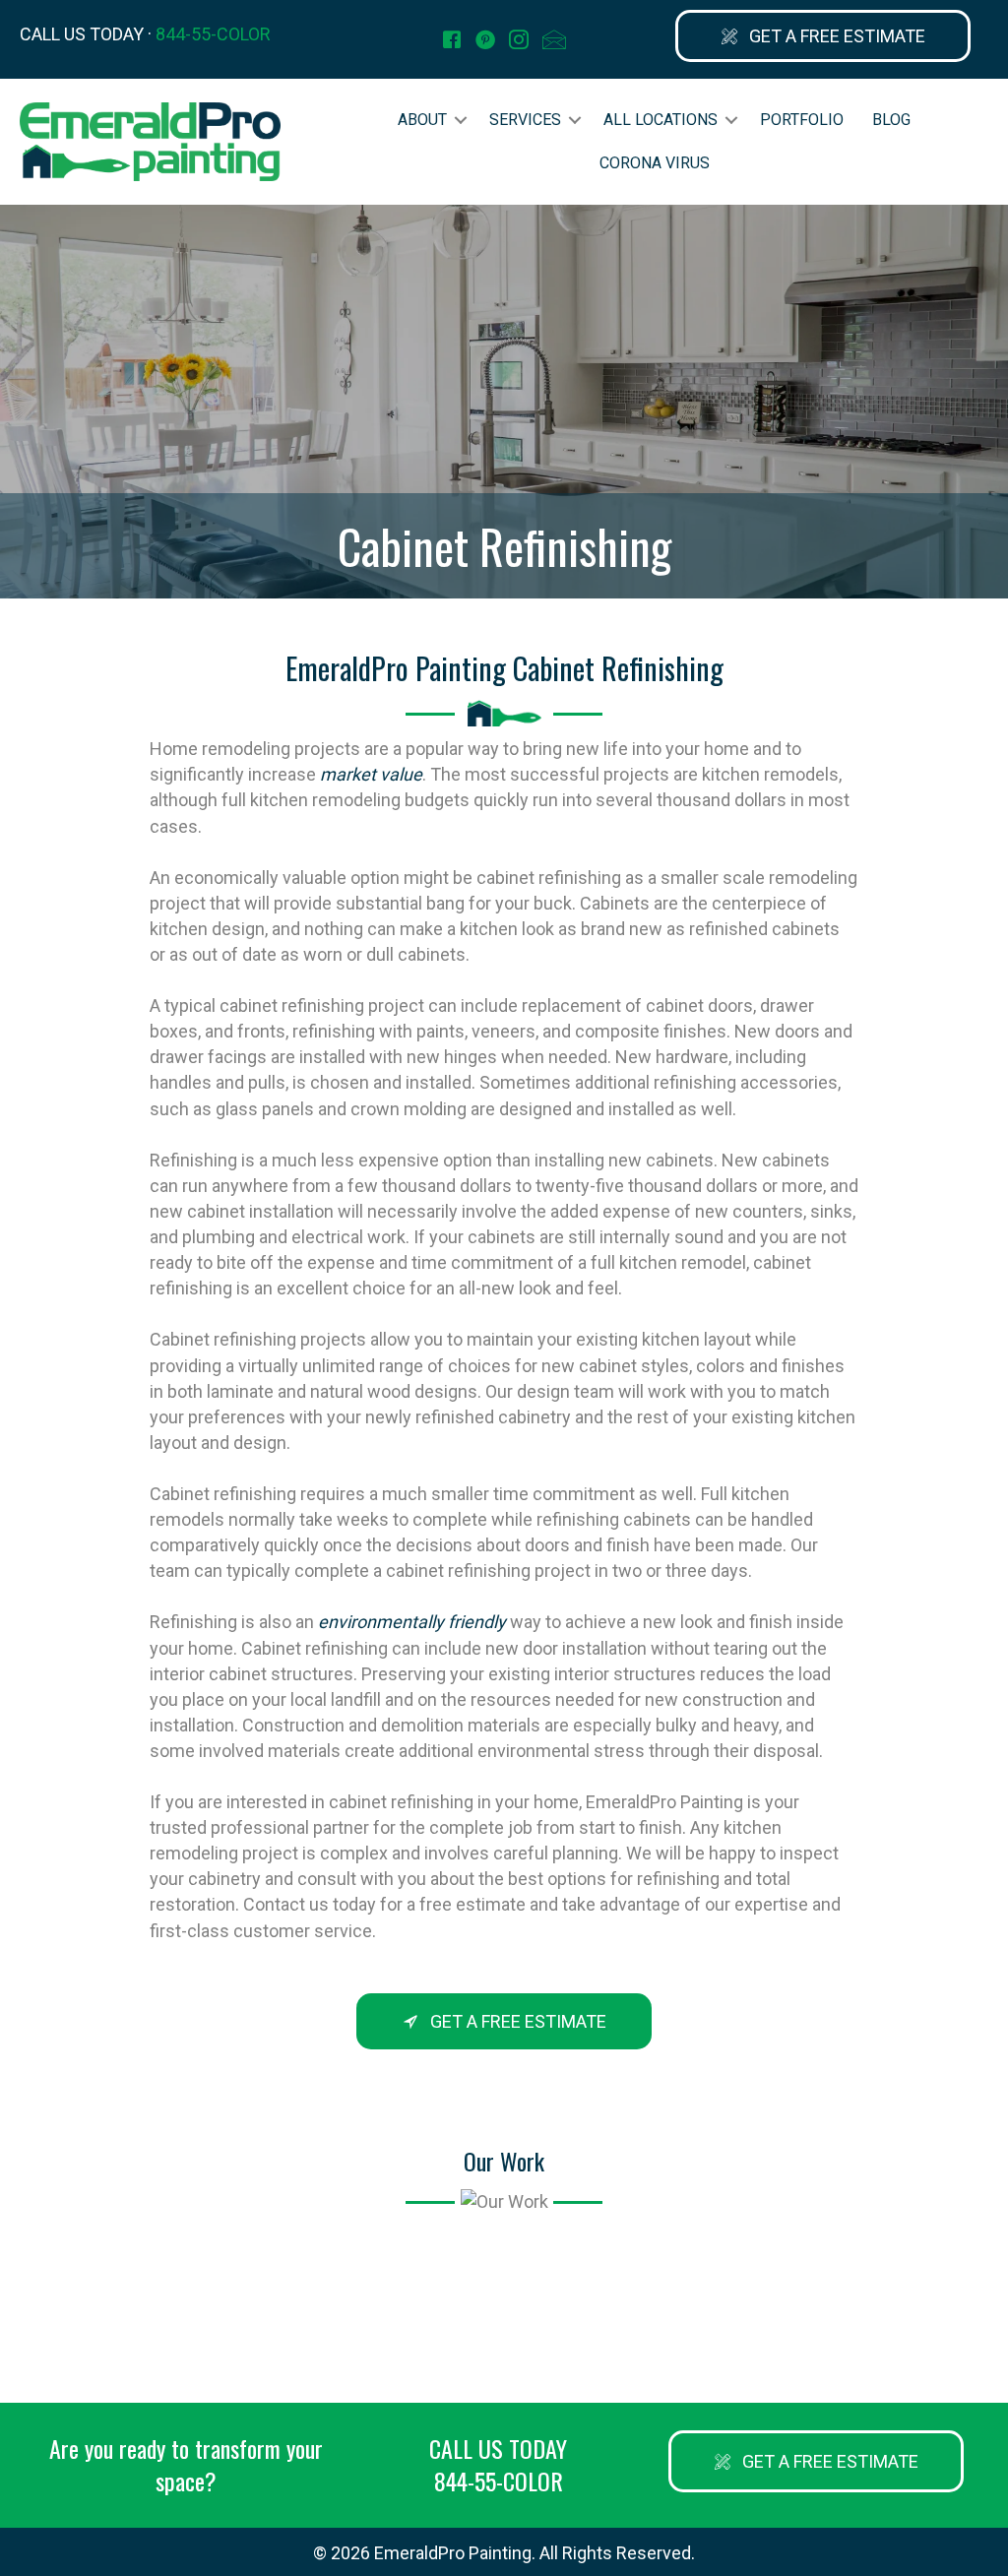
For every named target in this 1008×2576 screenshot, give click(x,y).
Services (525, 120)
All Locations (661, 120)
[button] (823, 36)
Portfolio (802, 120)
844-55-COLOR (213, 34)
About (422, 120)
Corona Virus (655, 163)
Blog (891, 120)
